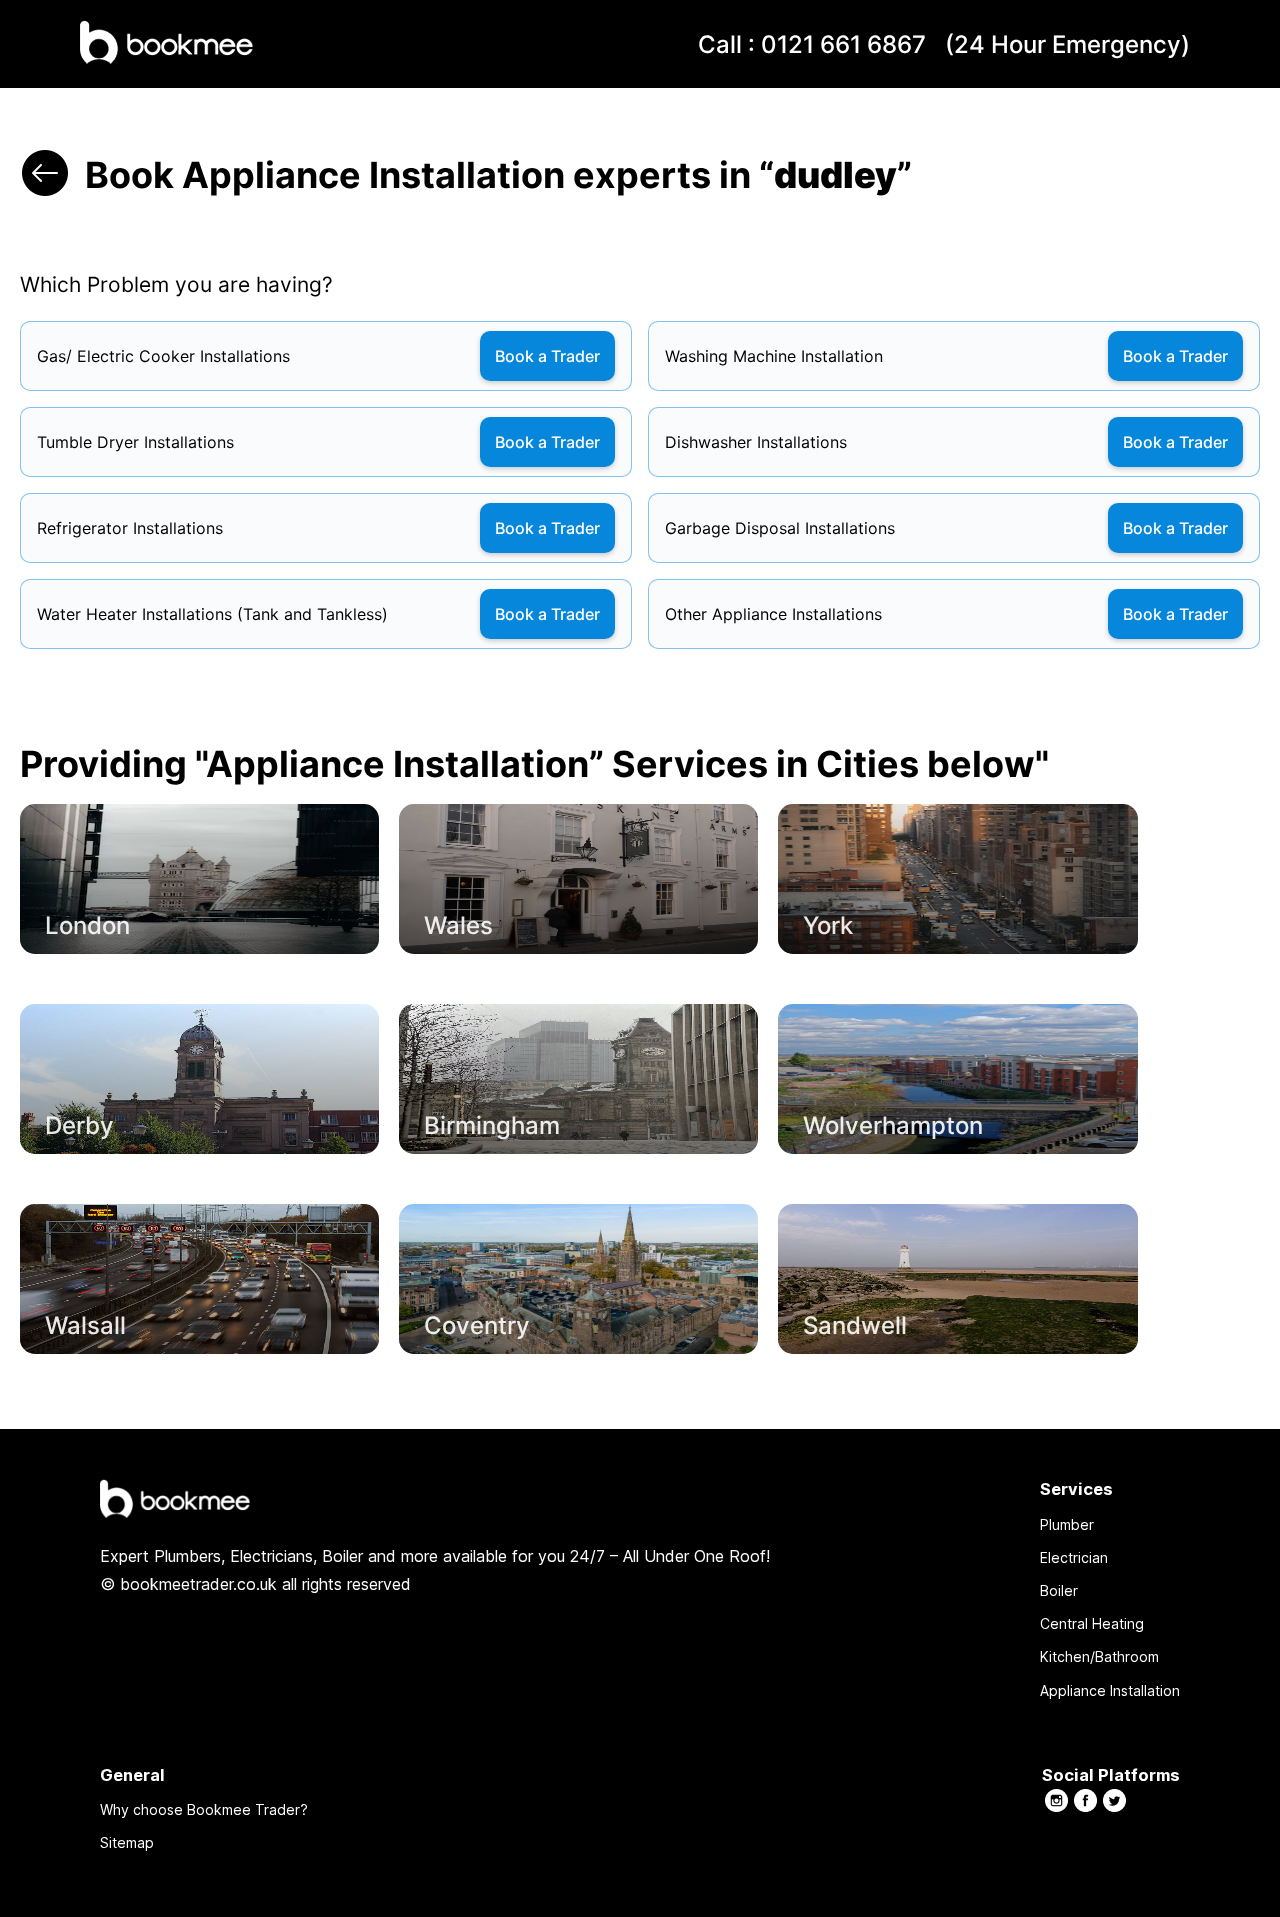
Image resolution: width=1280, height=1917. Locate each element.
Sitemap (127, 1842)
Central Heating (1092, 1623)
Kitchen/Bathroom (1099, 1656)
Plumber (1067, 1524)
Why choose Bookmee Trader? (204, 1809)
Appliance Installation (1110, 1690)
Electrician (1074, 1557)
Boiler (1059, 1590)
